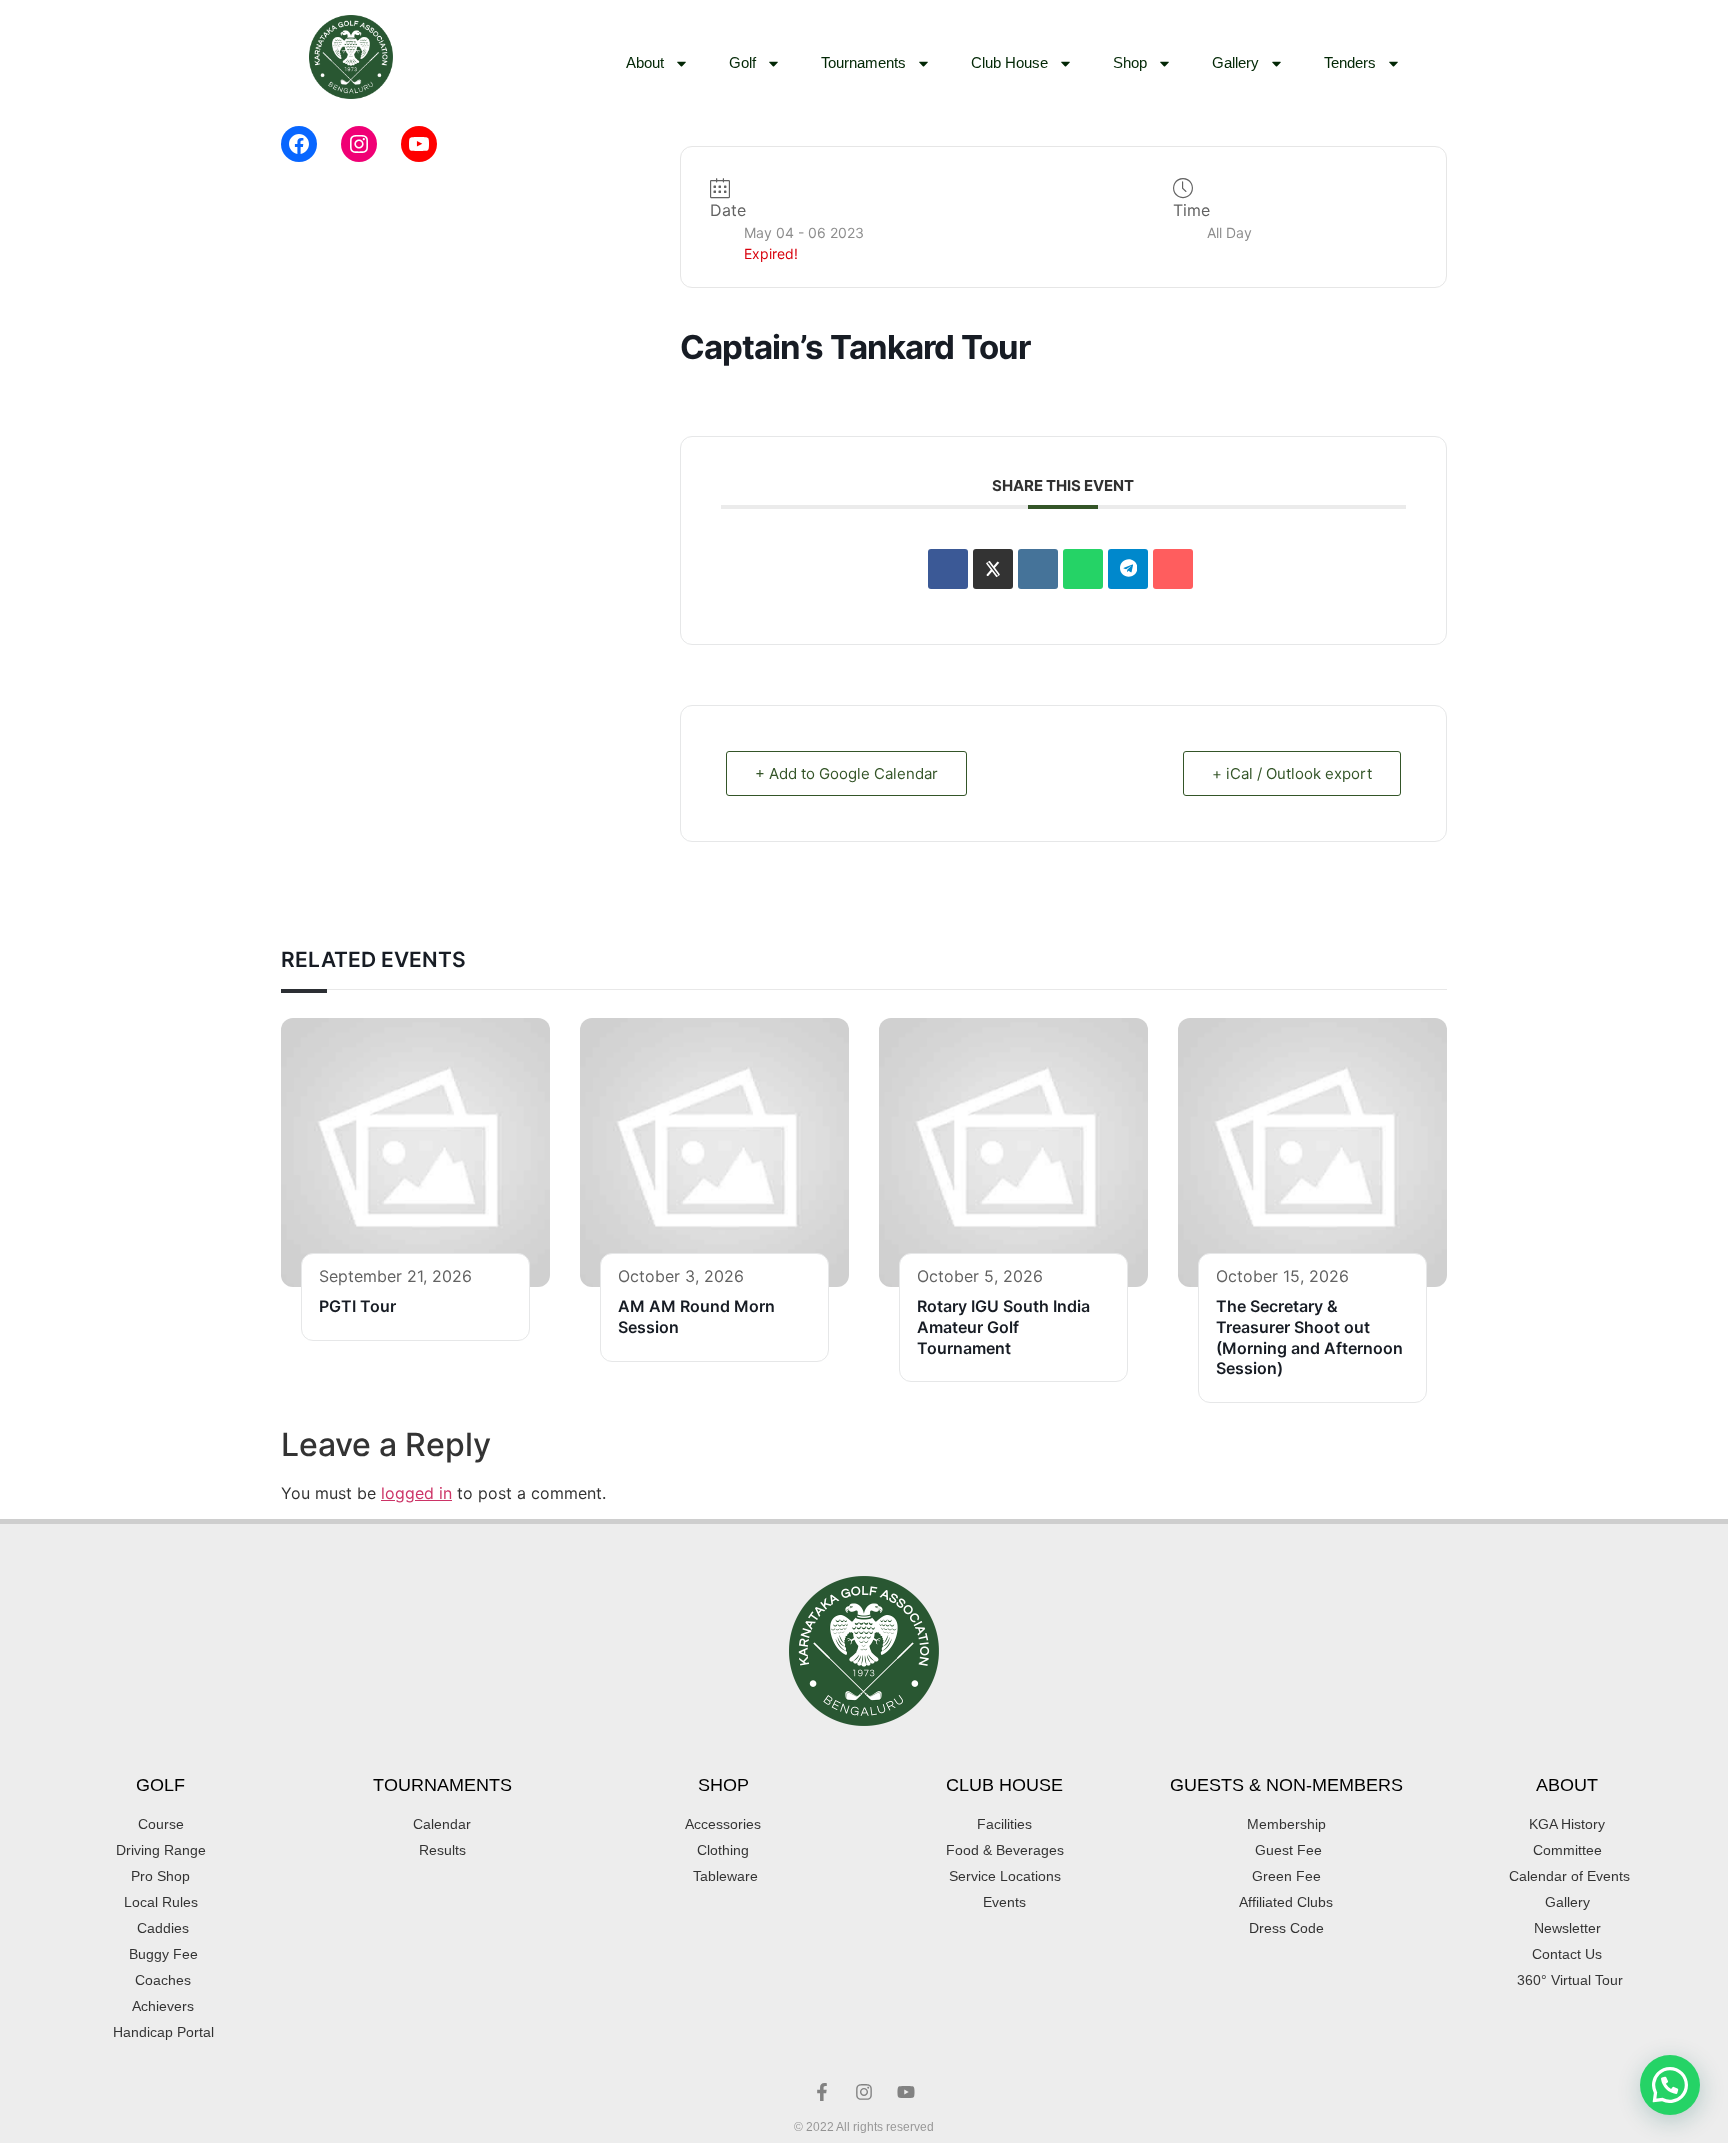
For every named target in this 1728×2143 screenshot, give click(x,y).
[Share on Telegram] (1128, 569)
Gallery (1235, 62)
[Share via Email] (1173, 569)
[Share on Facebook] (948, 569)
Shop (1130, 62)
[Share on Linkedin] (1038, 569)
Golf (742, 62)
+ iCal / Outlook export (1292, 773)
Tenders (1350, 62)
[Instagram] (359, 144)
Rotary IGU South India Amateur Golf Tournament (1003, 1327)
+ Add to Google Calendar (846, 773)
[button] (1670, 2085)
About (645, 62)
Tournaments (863, 62)
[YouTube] (419, 144)
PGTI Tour (357, 1306)
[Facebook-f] (822, 2092)
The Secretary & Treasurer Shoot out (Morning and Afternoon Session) (1309, 1337)
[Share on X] (993, 569)
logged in (416, 1493)
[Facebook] (299, 144)
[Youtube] (906, 2092)
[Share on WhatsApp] (1083, 569)
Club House (1009, 62)
